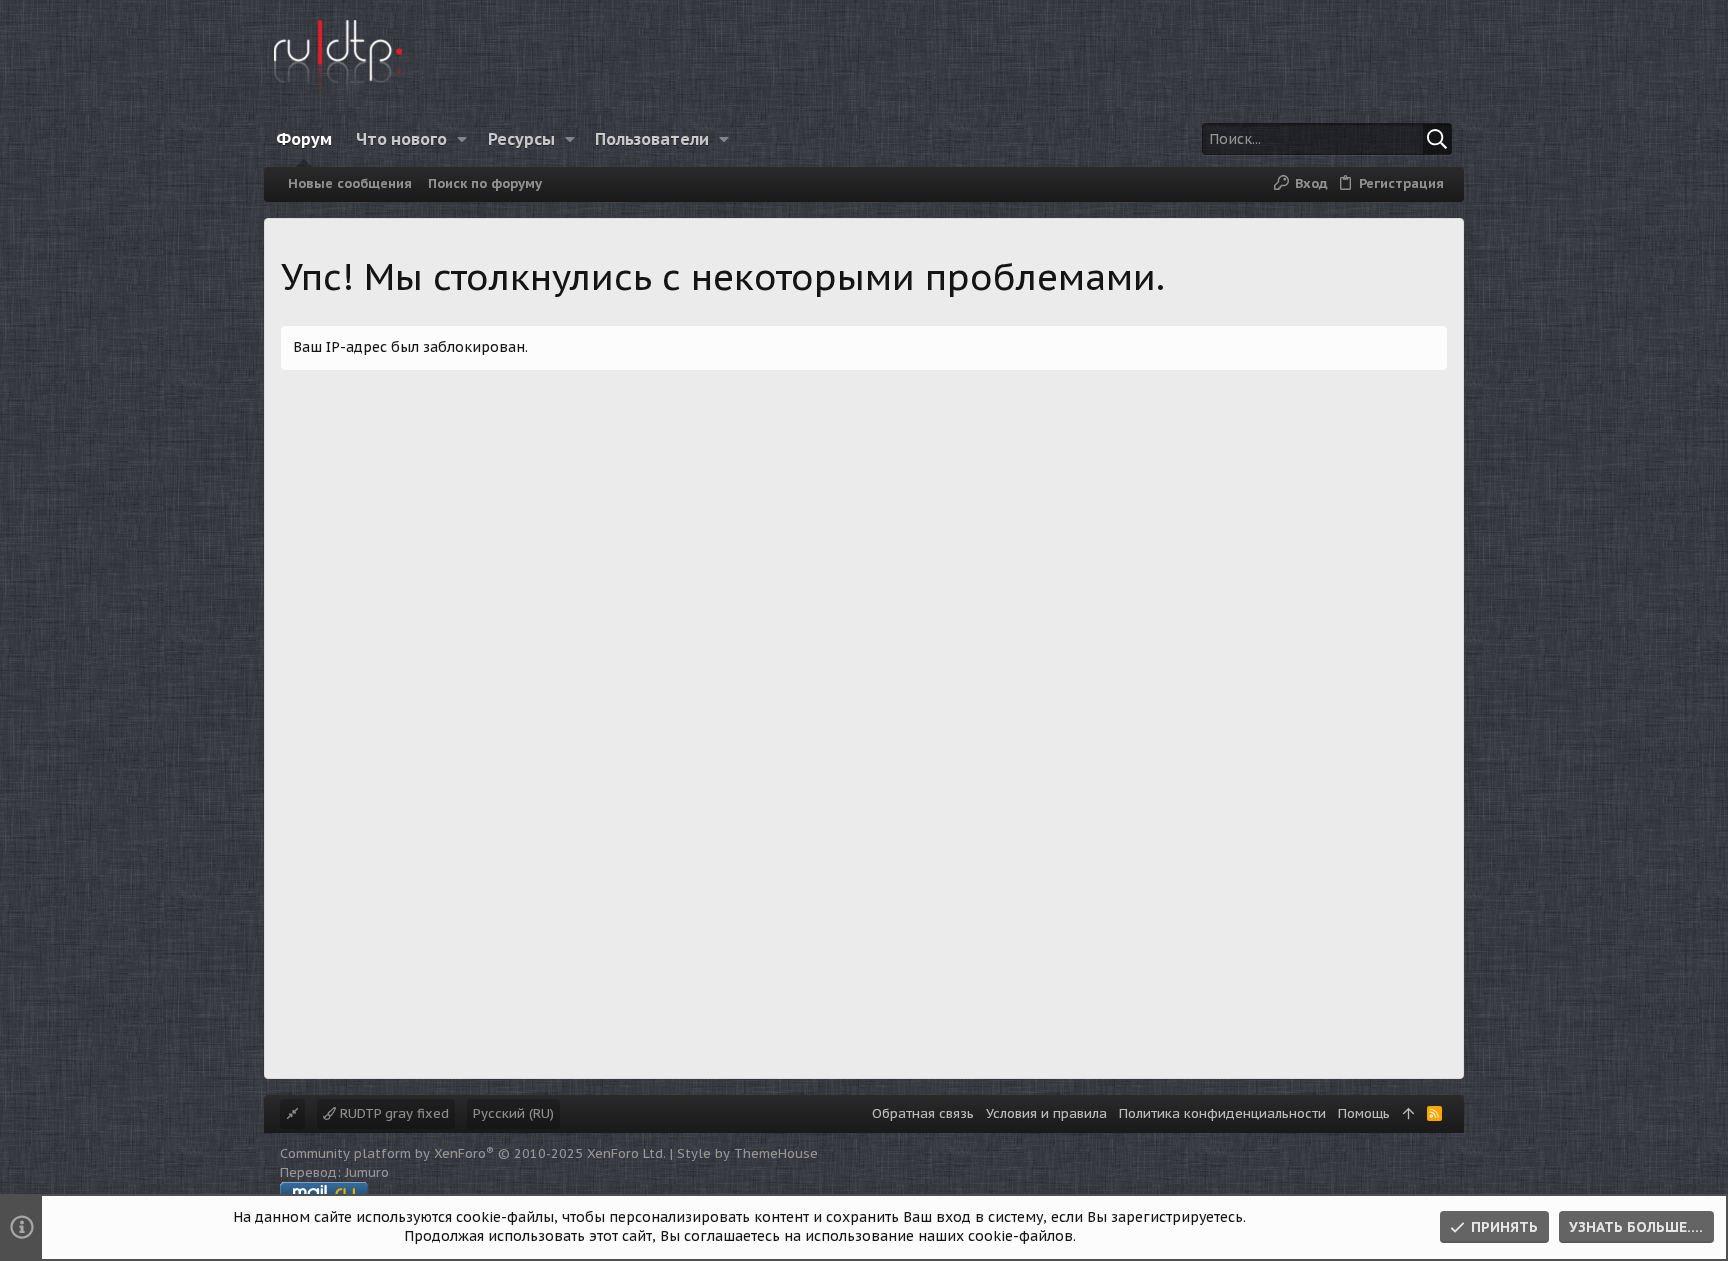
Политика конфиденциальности (1222, 1113)
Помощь (1364, 1113)
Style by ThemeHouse (747, 1153)
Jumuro (367, 1172)
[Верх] (1408, 1114)
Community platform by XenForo (473, 1153)
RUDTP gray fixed (392, 1113)
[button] (462, 139)
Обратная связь (923, 1113)
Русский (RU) (513, 1113)
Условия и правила (1046, 1113)
